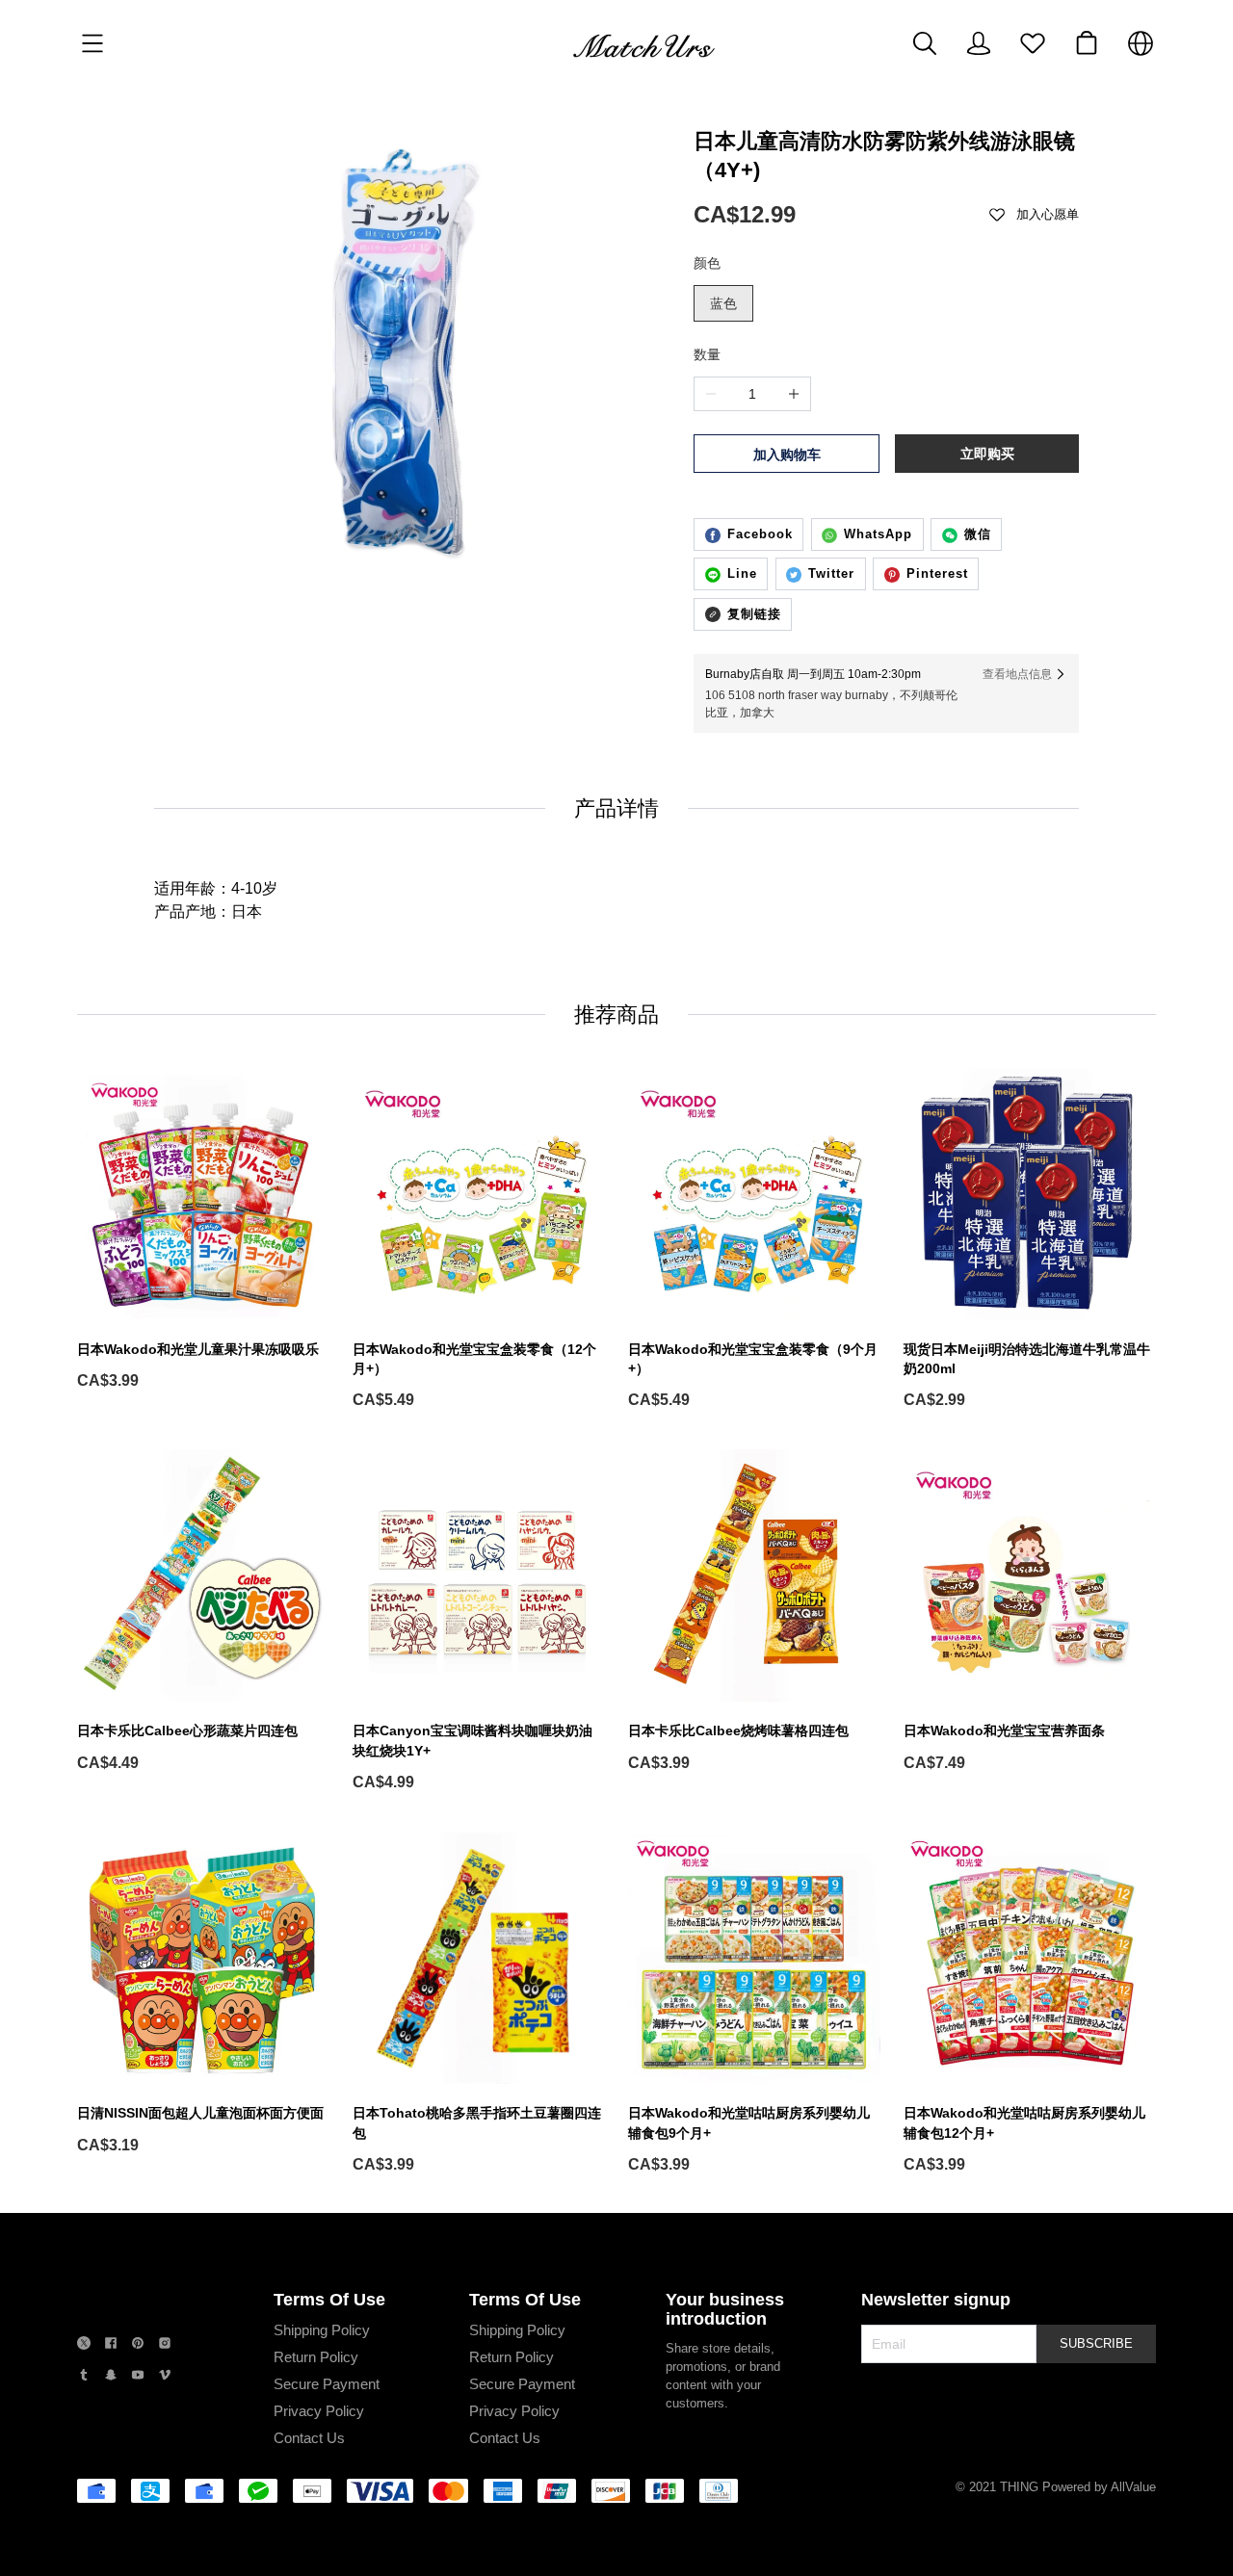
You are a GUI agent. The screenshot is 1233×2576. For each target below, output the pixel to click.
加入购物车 (787, 455)
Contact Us (309, 2438)
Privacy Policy (319, 2411)
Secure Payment (327, 2384)
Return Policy (316, 2357)
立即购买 (987, 454)
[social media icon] (84, 2345)
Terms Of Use (329, 2300)
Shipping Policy (322, 2330)
